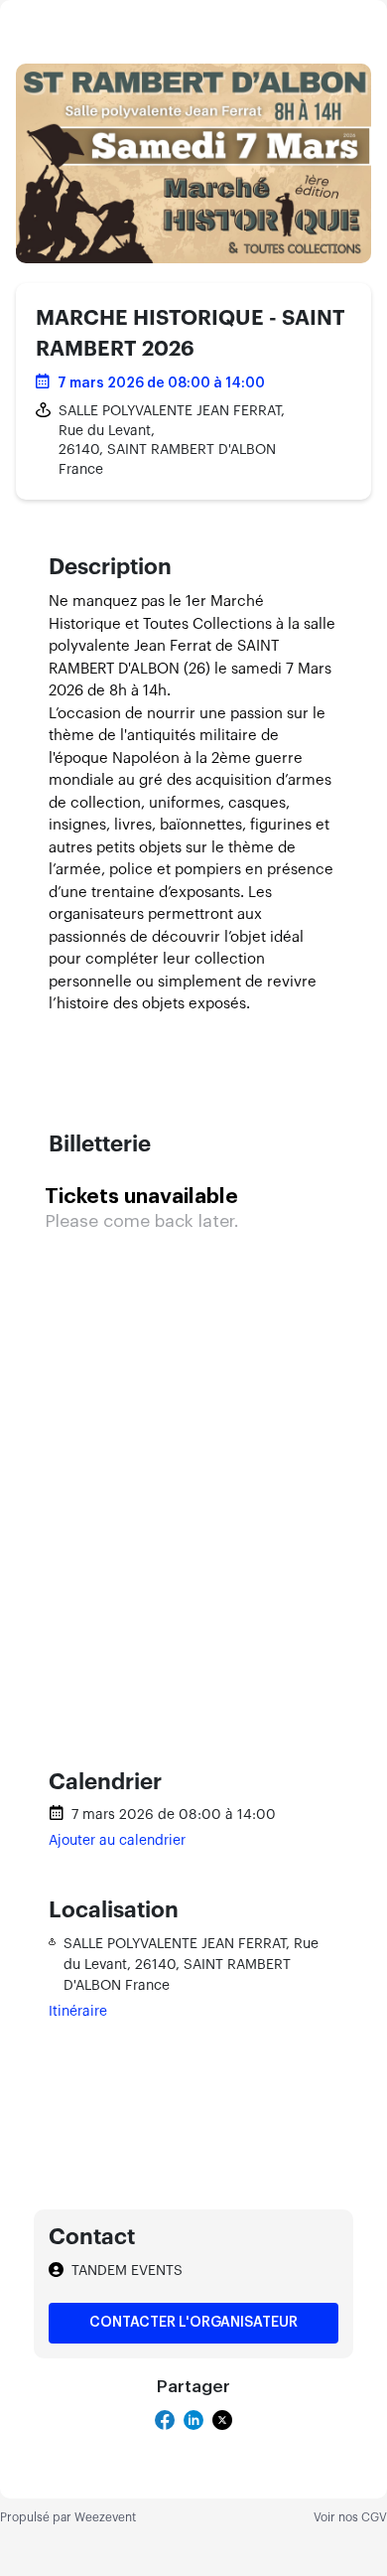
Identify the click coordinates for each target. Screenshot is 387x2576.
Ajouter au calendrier (117, 1841)
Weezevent (105, 2517)
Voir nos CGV (350, 2517)
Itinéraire (78, 2012)
